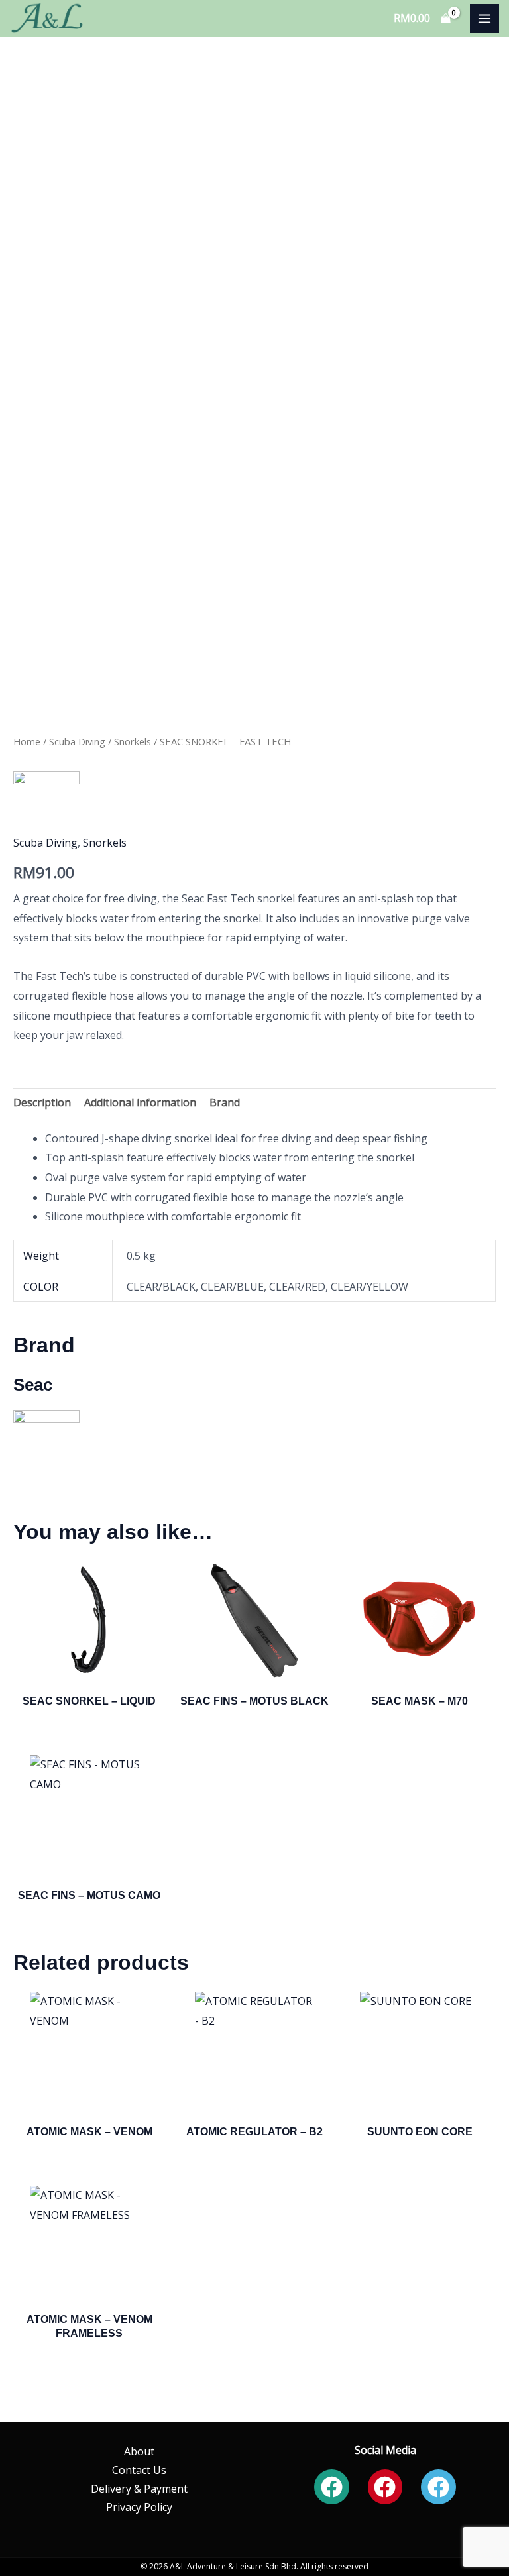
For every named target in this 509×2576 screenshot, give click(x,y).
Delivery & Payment (139, 2489)
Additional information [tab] (140, 1102)
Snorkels (133, 741)
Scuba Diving (77, 741)
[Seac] (46, 804)
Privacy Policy (139, 2507)
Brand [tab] (225, 1102)
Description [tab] (42, 1102)
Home (27, 741)
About (139, 2451)
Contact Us (139, 2470)
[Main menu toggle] (484, 19)
